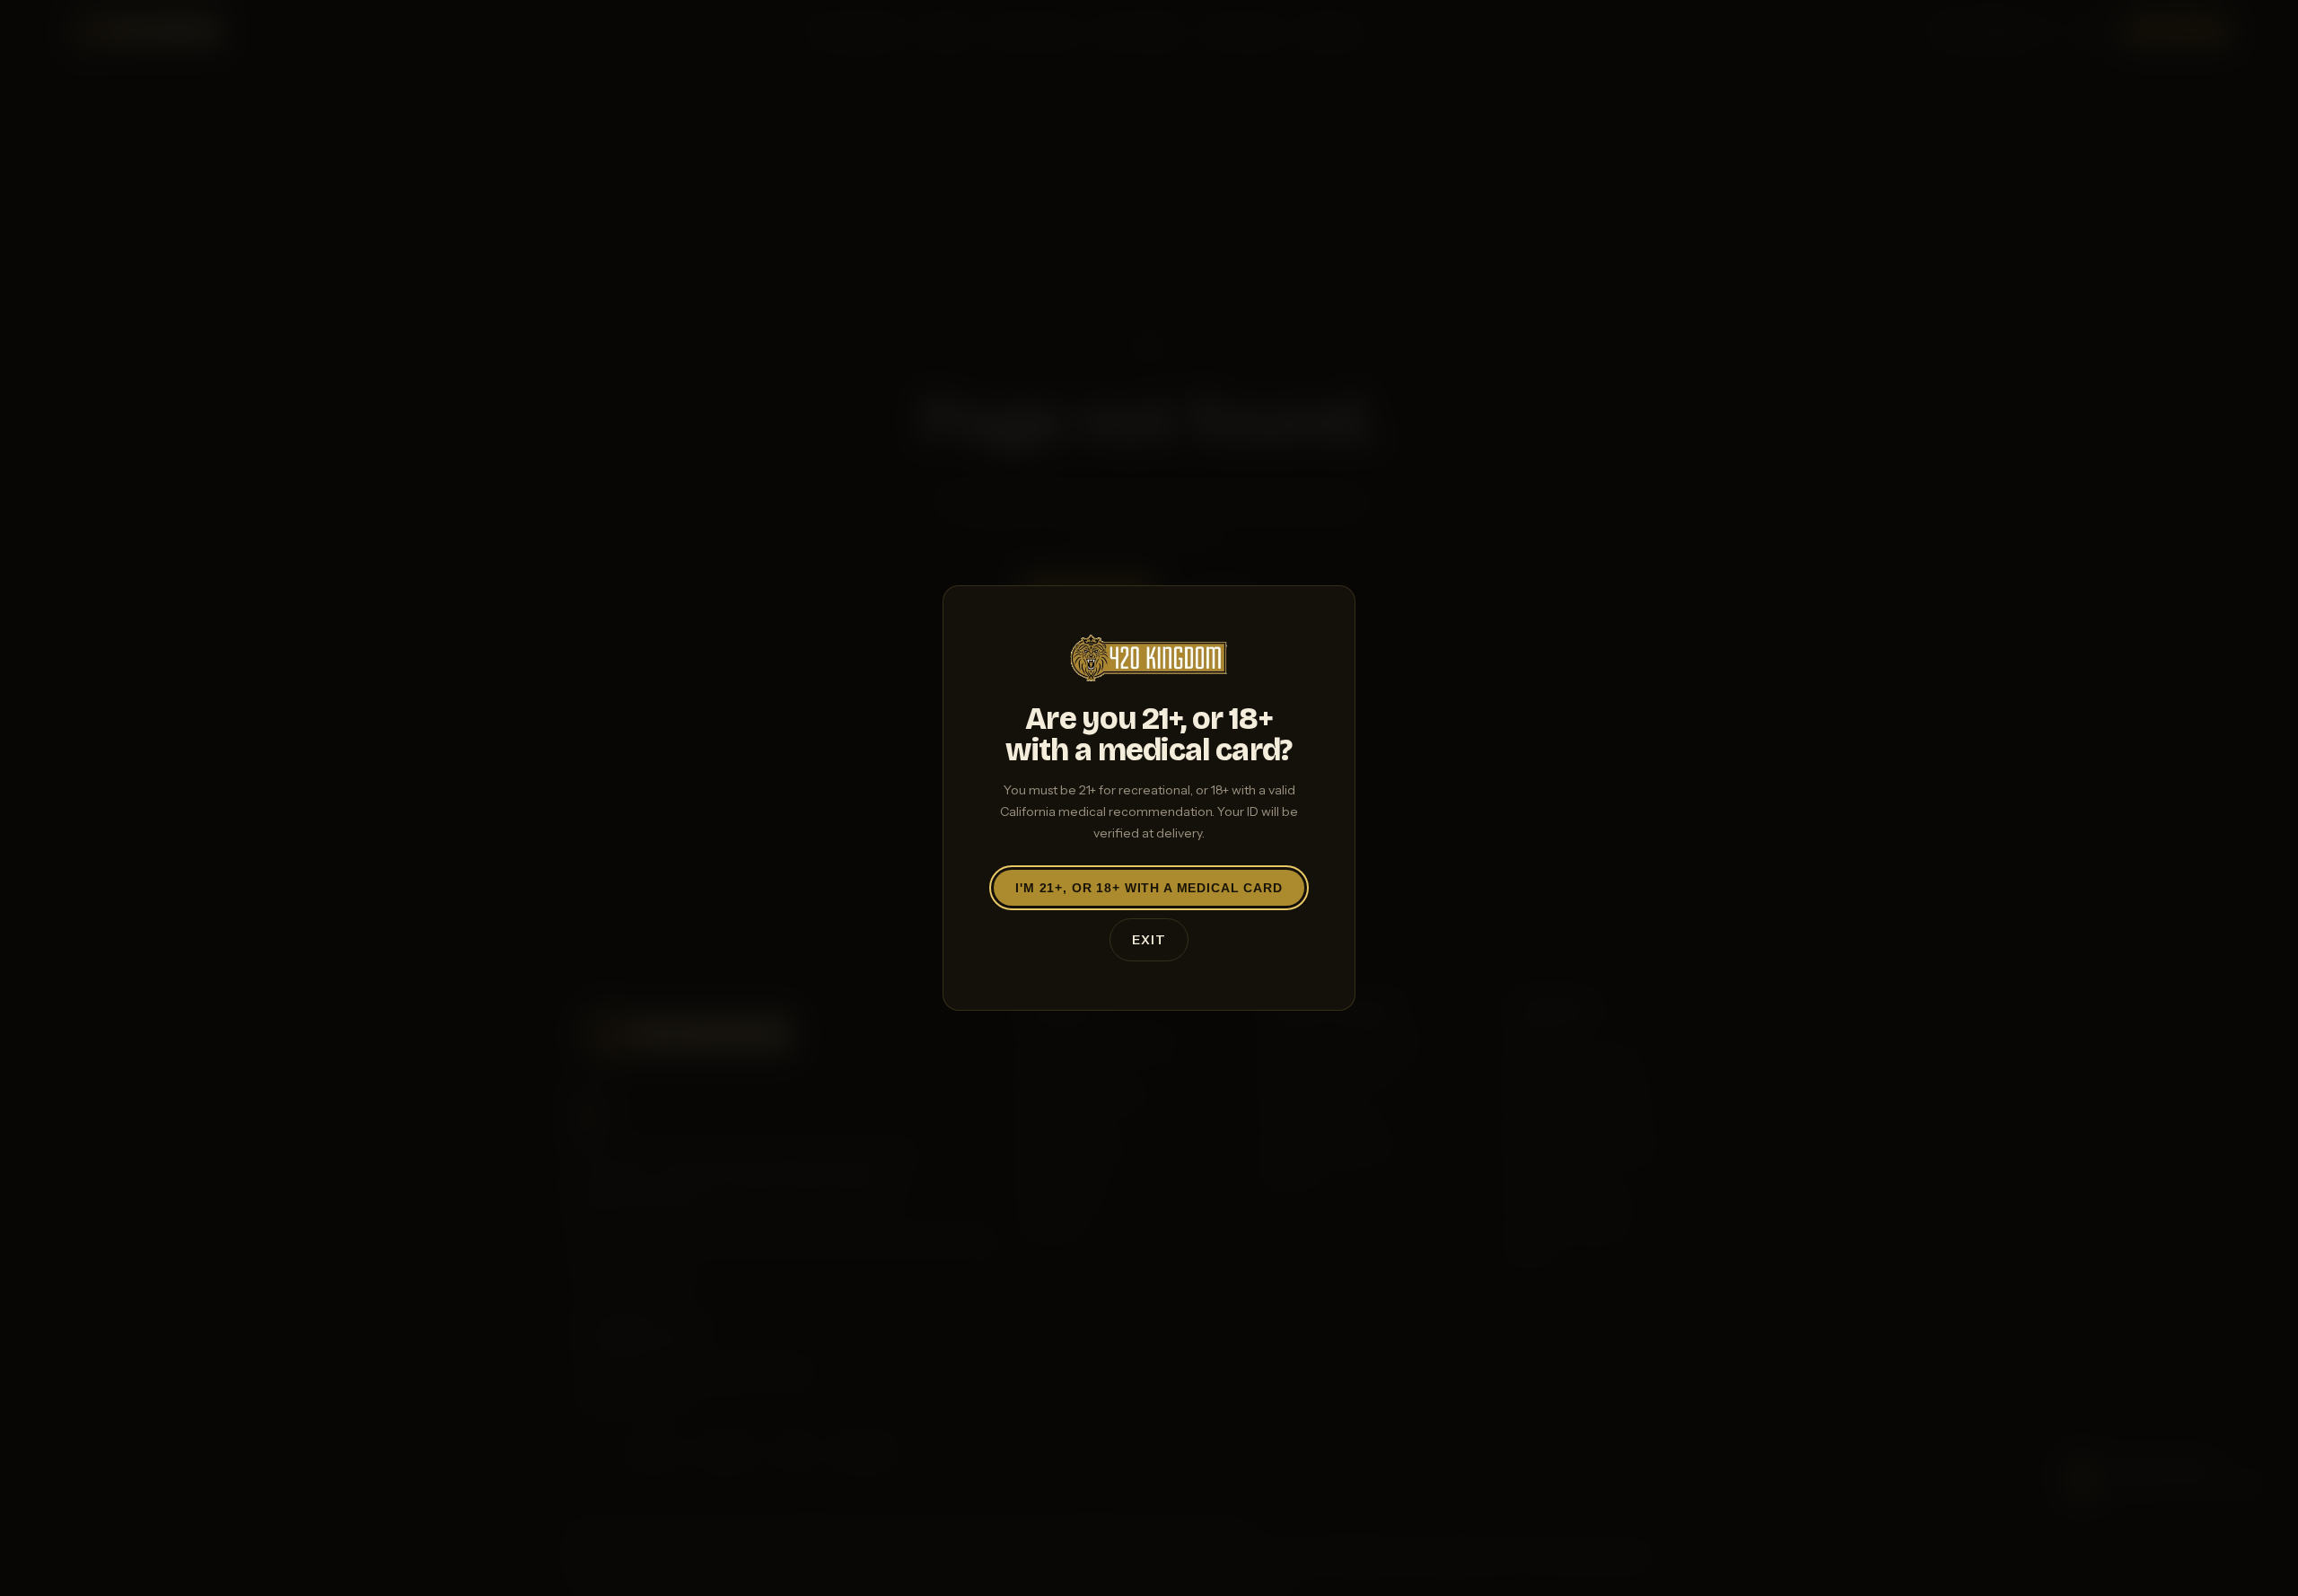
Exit (1149, 940)
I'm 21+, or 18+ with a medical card (1149, 888)
